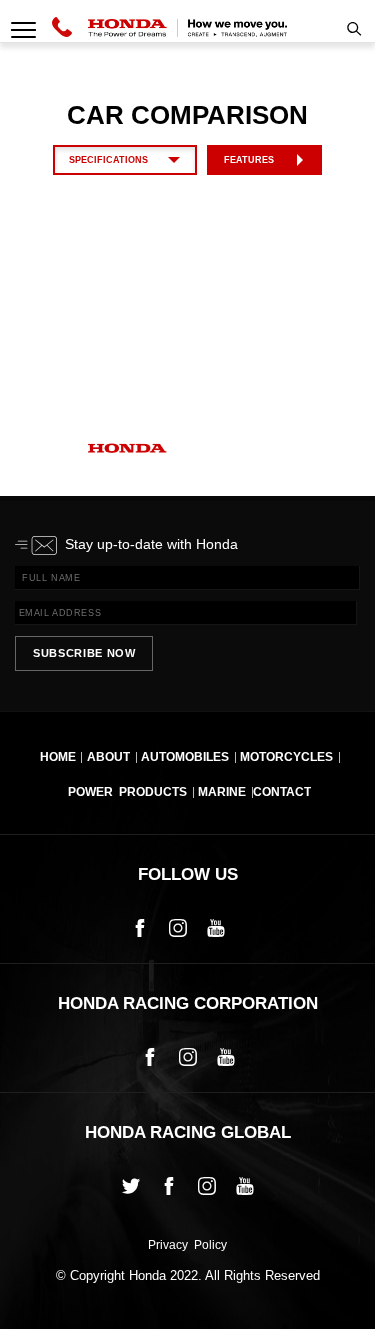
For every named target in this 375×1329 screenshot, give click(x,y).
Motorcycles (286, 757)
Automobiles (185, 757)
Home (58, 757)
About (108, 757)
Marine (222, 792)
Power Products (127, 792)
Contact (282, 792)
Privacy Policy (187, 1246)
